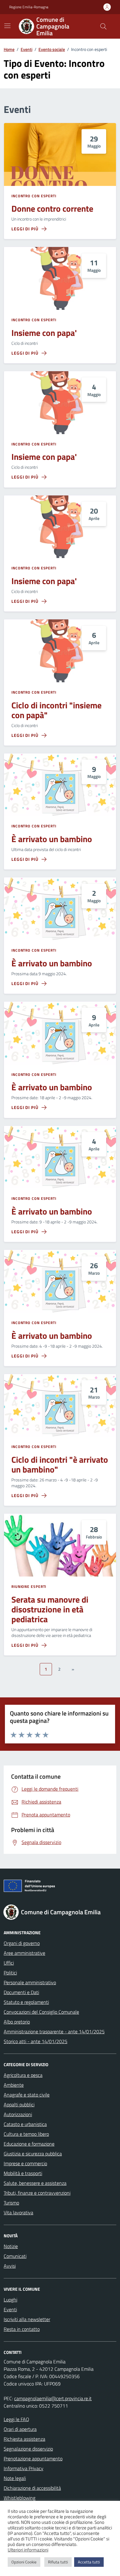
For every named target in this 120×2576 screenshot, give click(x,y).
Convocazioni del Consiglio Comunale (41, 2012)
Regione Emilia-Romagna (29, 7)
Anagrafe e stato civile (27, 2095)
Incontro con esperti (34, 196)
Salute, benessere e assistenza (35, 2183)
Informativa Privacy (24, 2468)
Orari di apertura (20, 2429)
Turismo (11, 2203)
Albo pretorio (17, 2022)
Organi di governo (22, 1943)
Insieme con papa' (44, 333)
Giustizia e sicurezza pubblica (33, 2154)
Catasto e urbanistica (25, 2124)
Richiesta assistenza (24, 2439)
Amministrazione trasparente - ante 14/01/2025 (54, 2031)
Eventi (10, 2309)
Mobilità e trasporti (23, 2173)
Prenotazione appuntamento (33, 2459)
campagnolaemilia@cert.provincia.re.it (53, 2398)
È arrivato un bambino (52, 839)
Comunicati (15, 2256)
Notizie (11, 2246)
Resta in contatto (22, 2329)
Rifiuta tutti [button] (58, 2562)
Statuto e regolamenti (26, 2002)
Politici (10, 1973)
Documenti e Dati (21, 1992)
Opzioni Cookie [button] (24, 2562)
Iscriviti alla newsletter (27, 2319)
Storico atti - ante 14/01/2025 (36, 2041)
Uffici (9, 1963)
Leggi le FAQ (16, 2419)
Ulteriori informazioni (28, 2550)
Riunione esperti (29, 1587)
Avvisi (10, 2266)
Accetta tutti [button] (89, 2562)
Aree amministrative (24, 1953)
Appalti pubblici (19, 2104)
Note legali (15, 2478)
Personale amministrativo (30, 1982)
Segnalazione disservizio (28, 2449)
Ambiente (14, 2085)
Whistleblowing (20, 2498)
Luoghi (10, 2300)
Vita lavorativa (18, 2212)
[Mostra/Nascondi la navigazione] (7, 26)
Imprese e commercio (25, 2163)
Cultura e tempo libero (26, 2134)
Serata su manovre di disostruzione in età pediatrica (50, 1609)
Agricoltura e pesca (23, 2075)
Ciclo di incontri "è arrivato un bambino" (60, 1465)
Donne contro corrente (52, 209)
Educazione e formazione (29, 2144)
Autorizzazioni (18, 2114)
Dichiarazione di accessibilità (32, 2488)
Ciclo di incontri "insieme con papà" (56, 710)
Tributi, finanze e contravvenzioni (37, 2193)
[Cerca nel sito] (103, 26)
